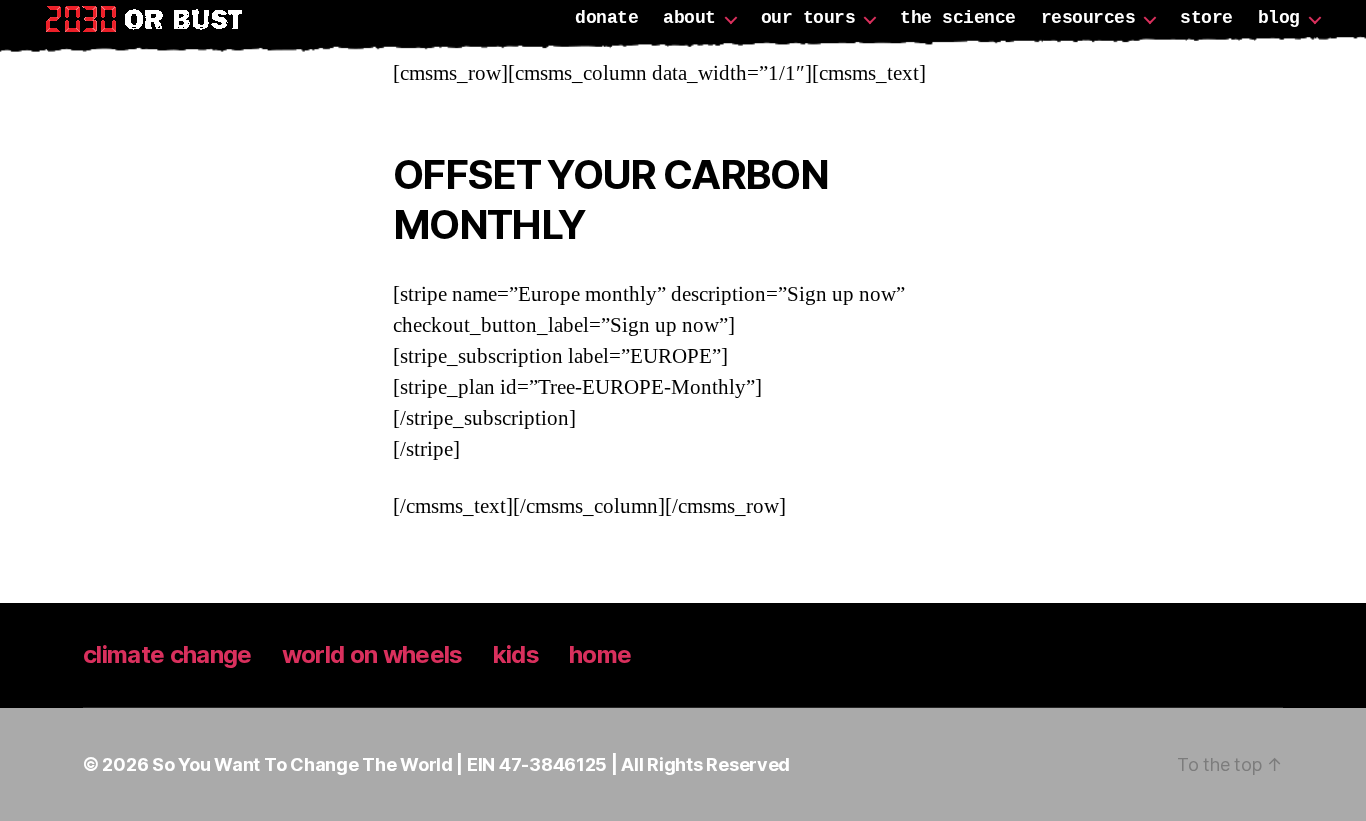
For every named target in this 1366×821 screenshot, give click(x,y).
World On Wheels (372, 654)
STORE (1206, 18)
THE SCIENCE (958, 18)
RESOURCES (1088, 18)
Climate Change (167, 654)
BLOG (1279, 18)
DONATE (606, 18)
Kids (516, 654)
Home (600, 654)
